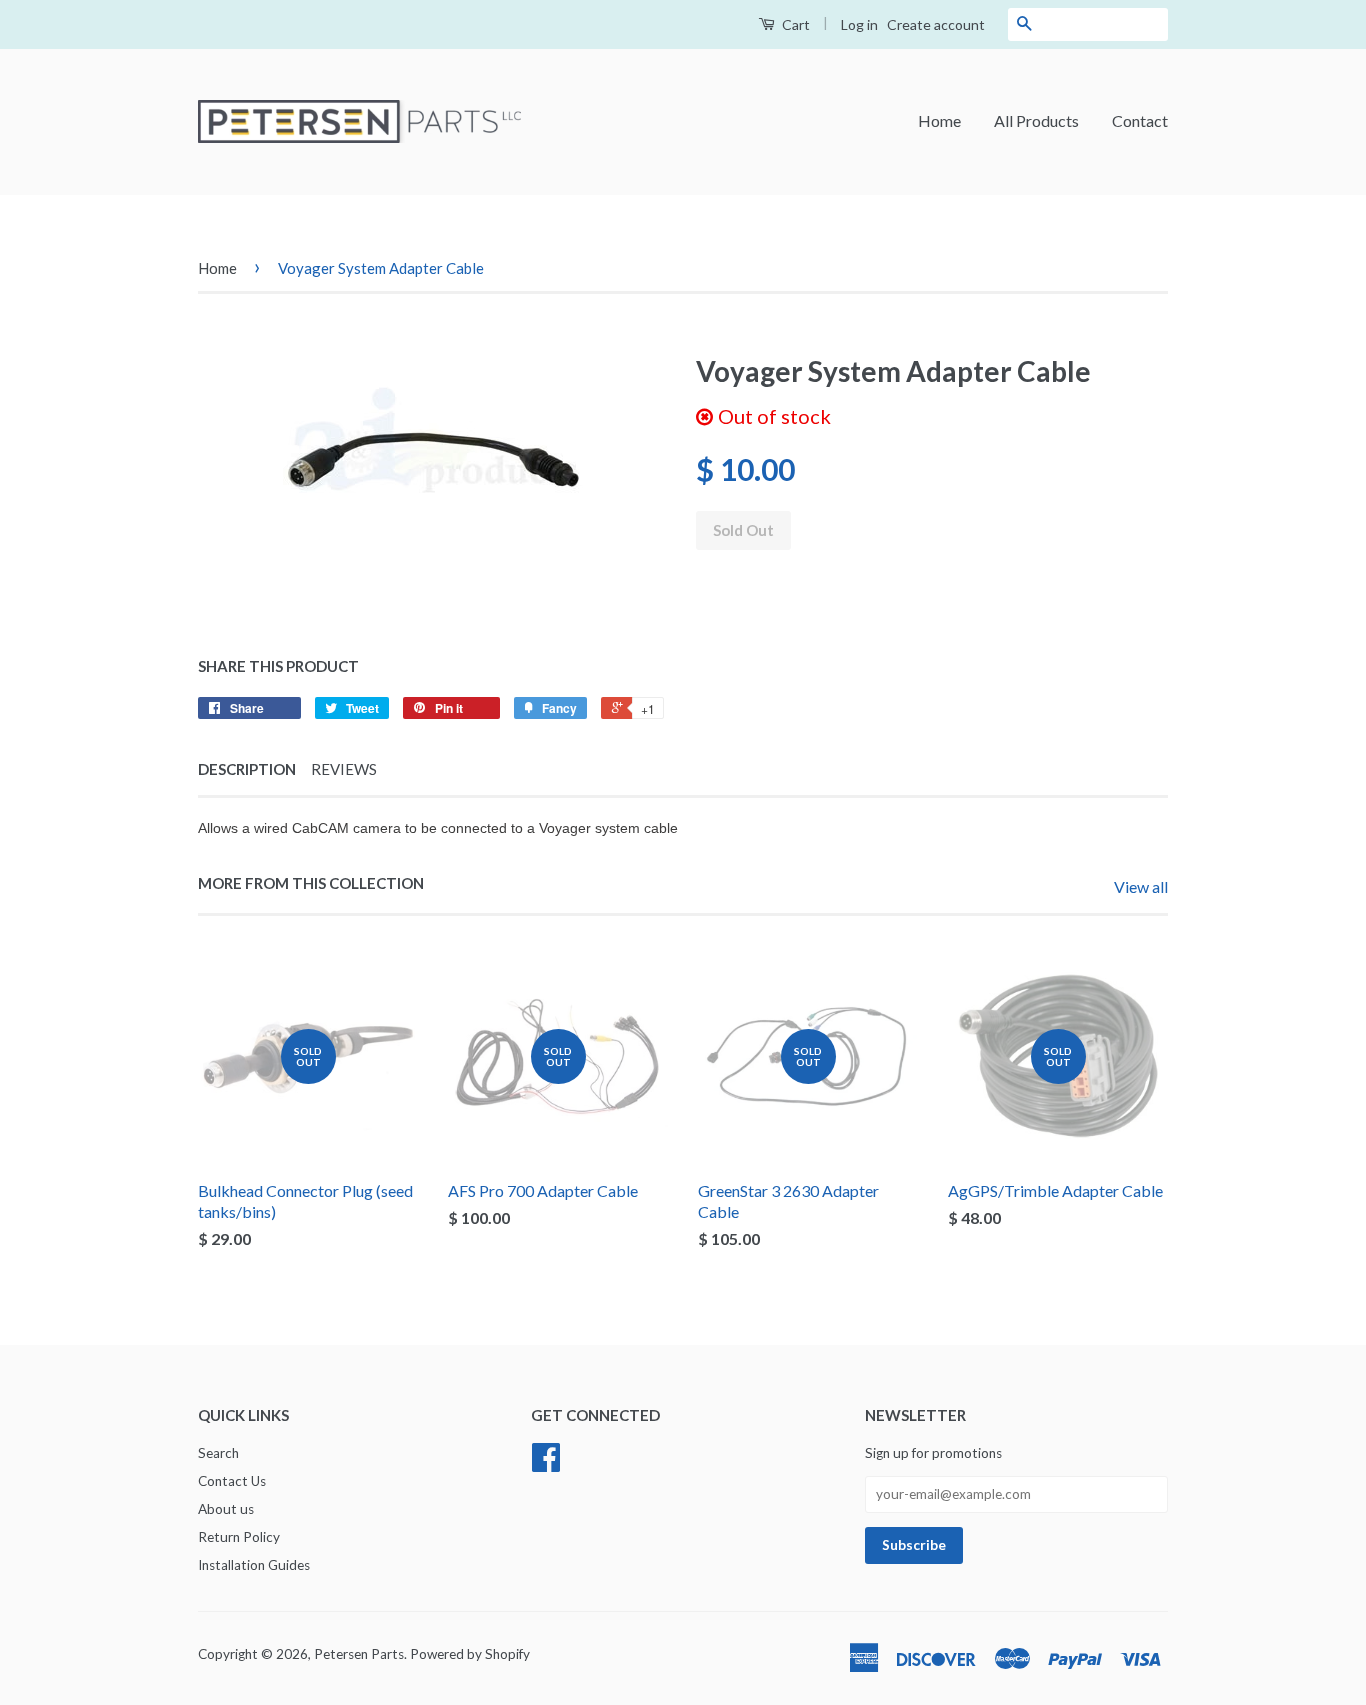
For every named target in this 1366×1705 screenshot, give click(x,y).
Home (939, 120)
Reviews (344, 769)
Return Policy (239, 1537)
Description (247, 769)
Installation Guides (254, 1565)
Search (218, 1453)
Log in (859, 24)
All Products (1036, 120)
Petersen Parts (359, 1654)
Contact (1140, 120)
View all (1141, 886)
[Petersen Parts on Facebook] (546, 1464)
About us (226, 1509)
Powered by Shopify (470, 1654)
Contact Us (232, 1481)
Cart (794, 24)
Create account (936, 24)
